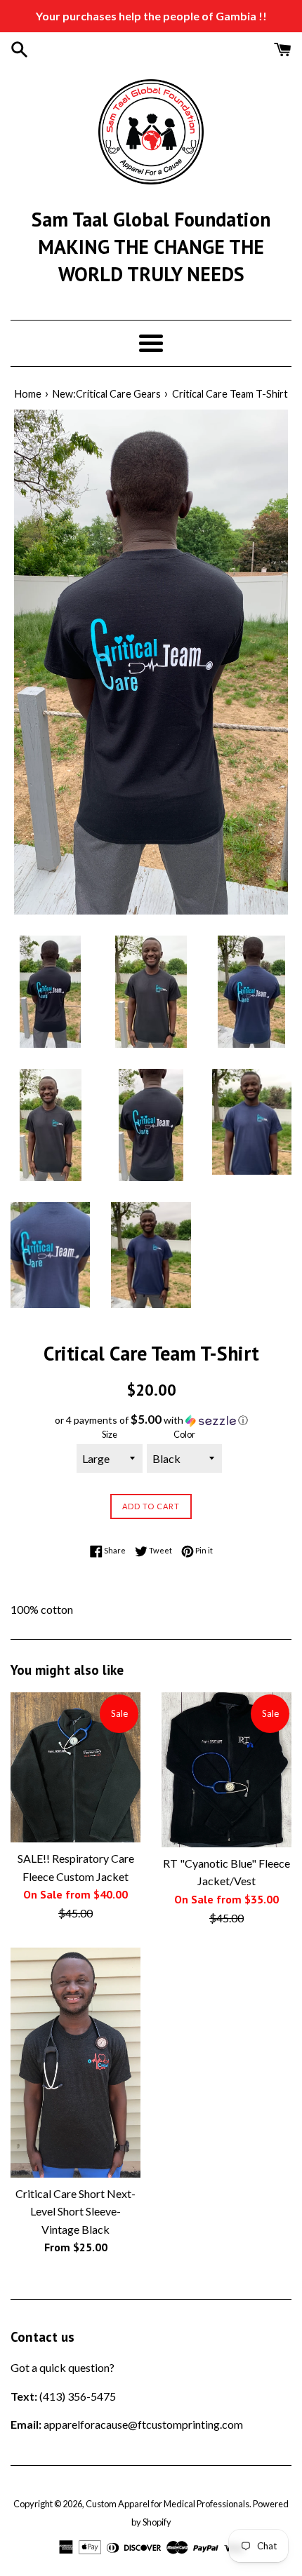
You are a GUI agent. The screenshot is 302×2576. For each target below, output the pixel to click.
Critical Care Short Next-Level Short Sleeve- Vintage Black (75, 2211)
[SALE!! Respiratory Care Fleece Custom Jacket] (75, 1767)
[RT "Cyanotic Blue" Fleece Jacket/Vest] (226, 1770)
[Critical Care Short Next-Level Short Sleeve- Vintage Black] (75, 2062)
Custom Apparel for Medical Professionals (168, 2504)
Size (110, 1434)
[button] (151, 1420)
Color (184, 1434)
